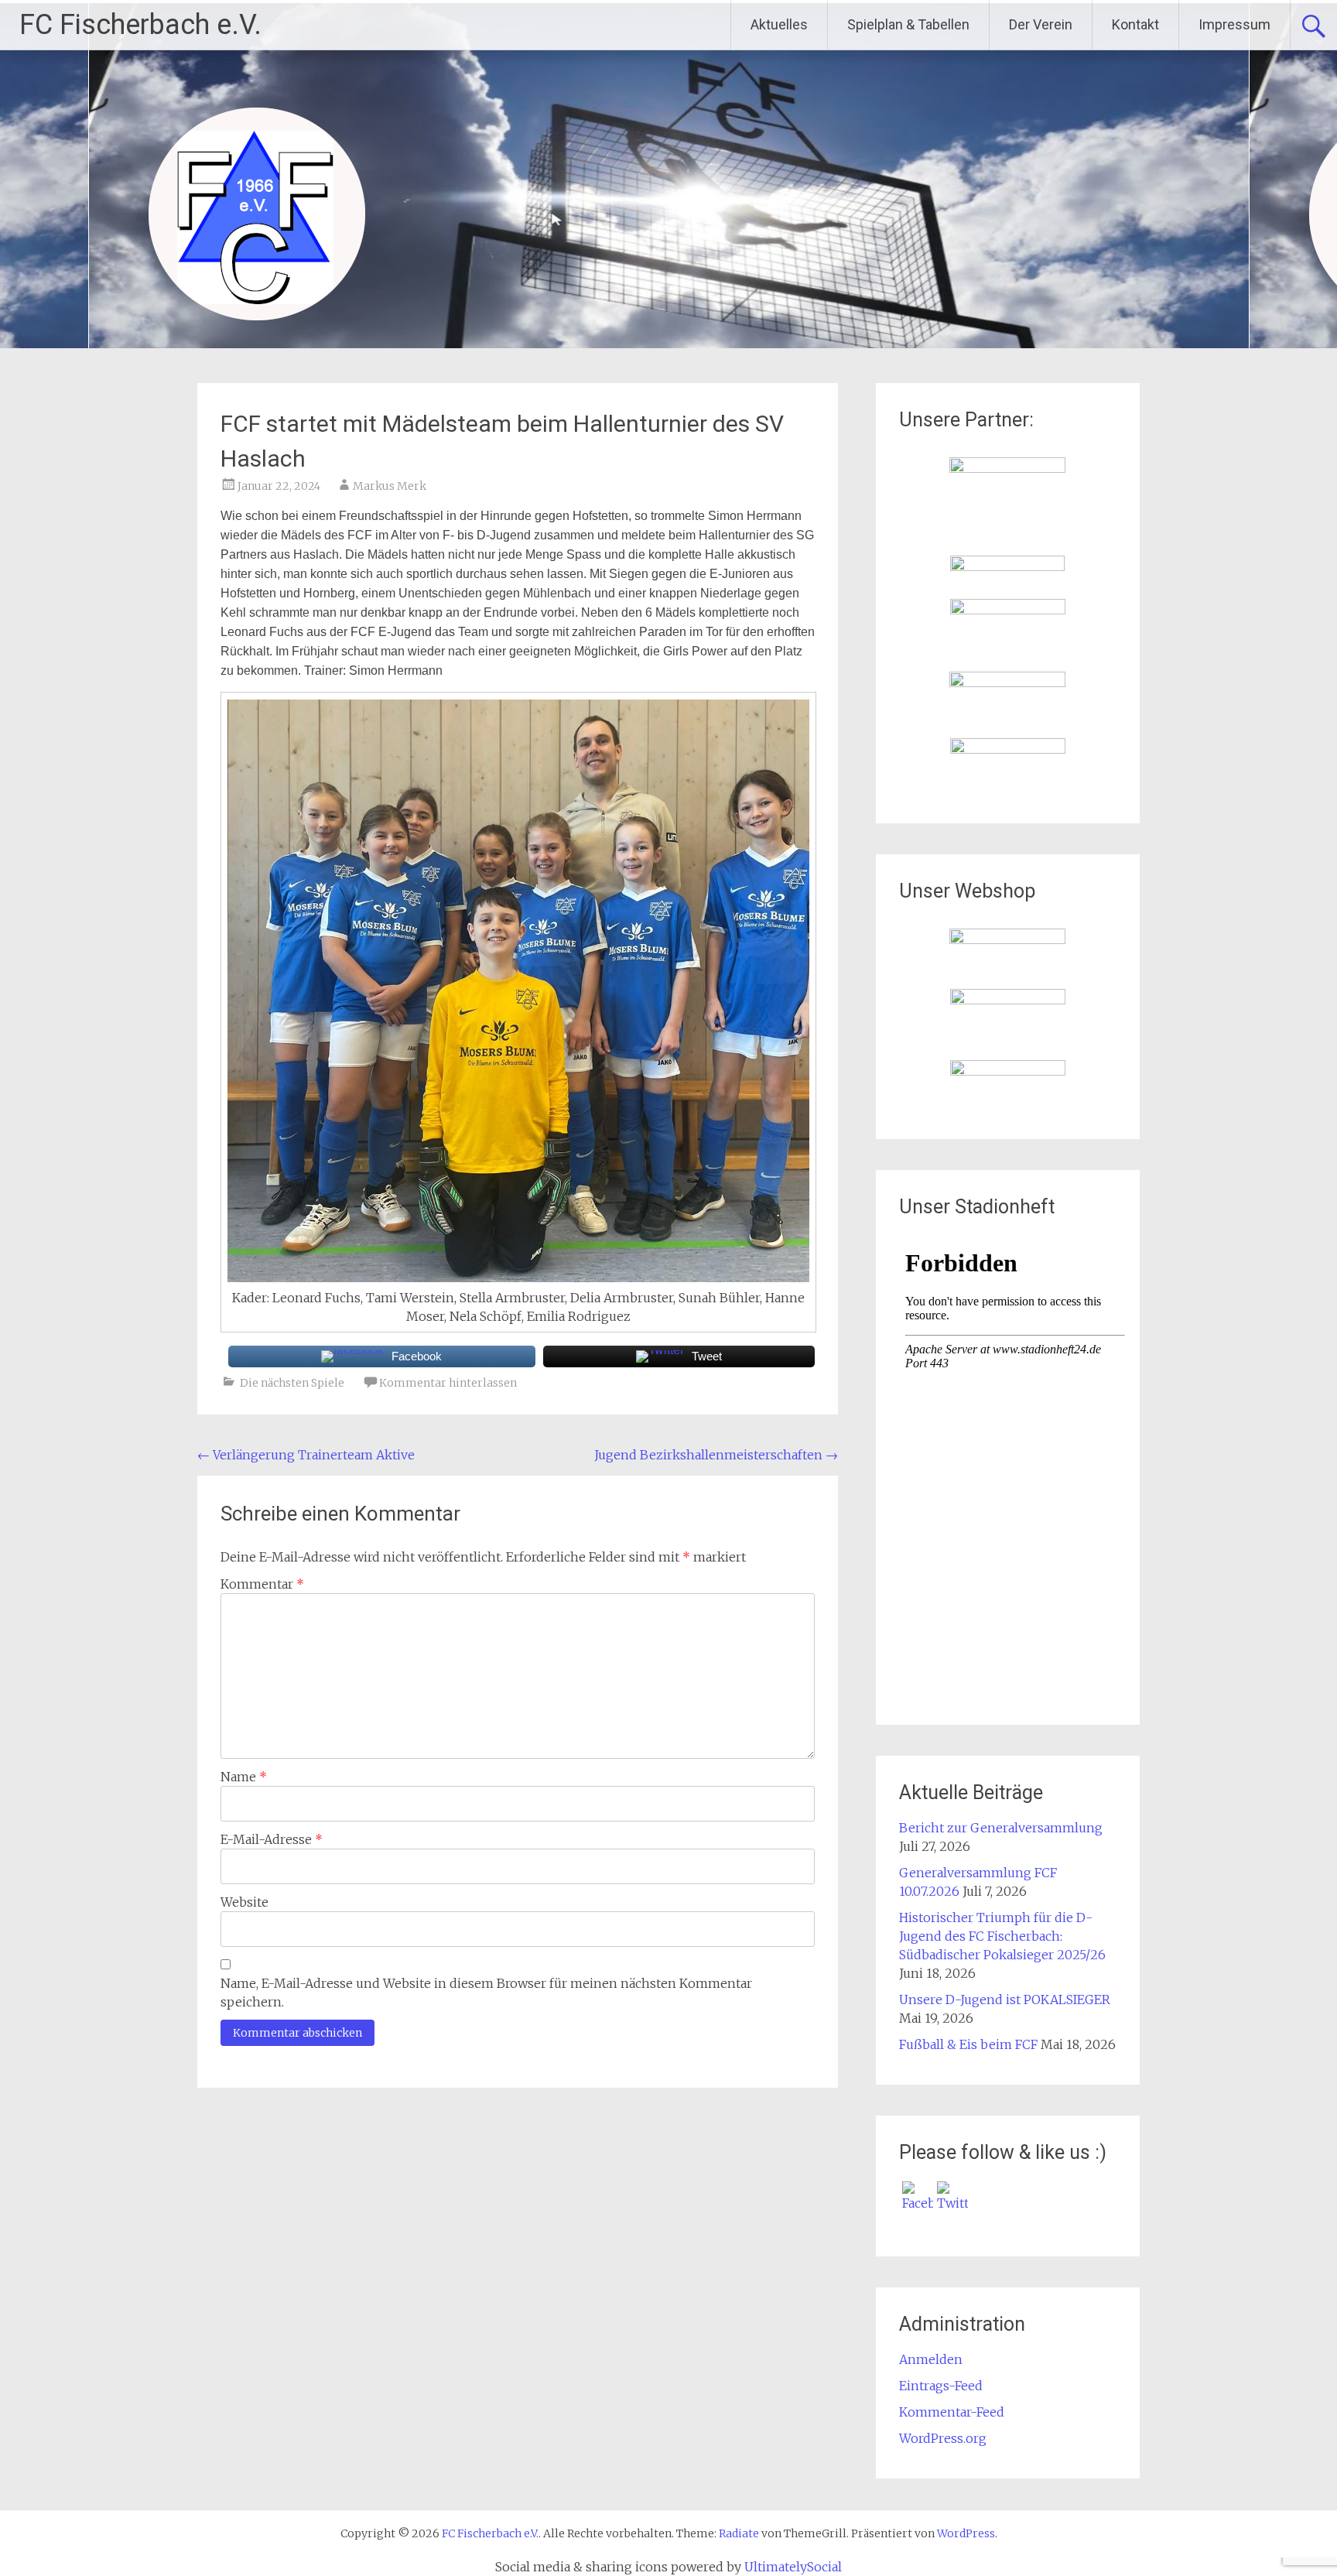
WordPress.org (943, 2438)
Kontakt (1135, 24)
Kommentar (262, 1584)
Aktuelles (779, 24)
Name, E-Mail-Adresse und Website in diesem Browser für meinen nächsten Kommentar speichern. (486, 1993)
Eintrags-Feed (941, 2386)
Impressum (1234, 24)
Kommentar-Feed (952, 2412)
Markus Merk (390, 486)
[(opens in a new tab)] (1007, 468)
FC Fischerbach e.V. (140, 25)
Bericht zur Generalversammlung (1001, 1828)
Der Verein (1041, 24)
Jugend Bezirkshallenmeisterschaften (716, 1455)
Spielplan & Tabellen (908, 24)
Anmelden (931, 2359)
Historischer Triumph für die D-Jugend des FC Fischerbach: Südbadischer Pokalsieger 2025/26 (1002, 1936)
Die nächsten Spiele (292, 1383)
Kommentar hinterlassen (448, 1383)
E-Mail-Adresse (272, 1839)
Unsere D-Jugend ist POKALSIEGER (1005, 2000)
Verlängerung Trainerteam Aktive (306, 1455)
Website (244, 1902)
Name (244, 1777)
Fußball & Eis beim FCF (968, 2044)
